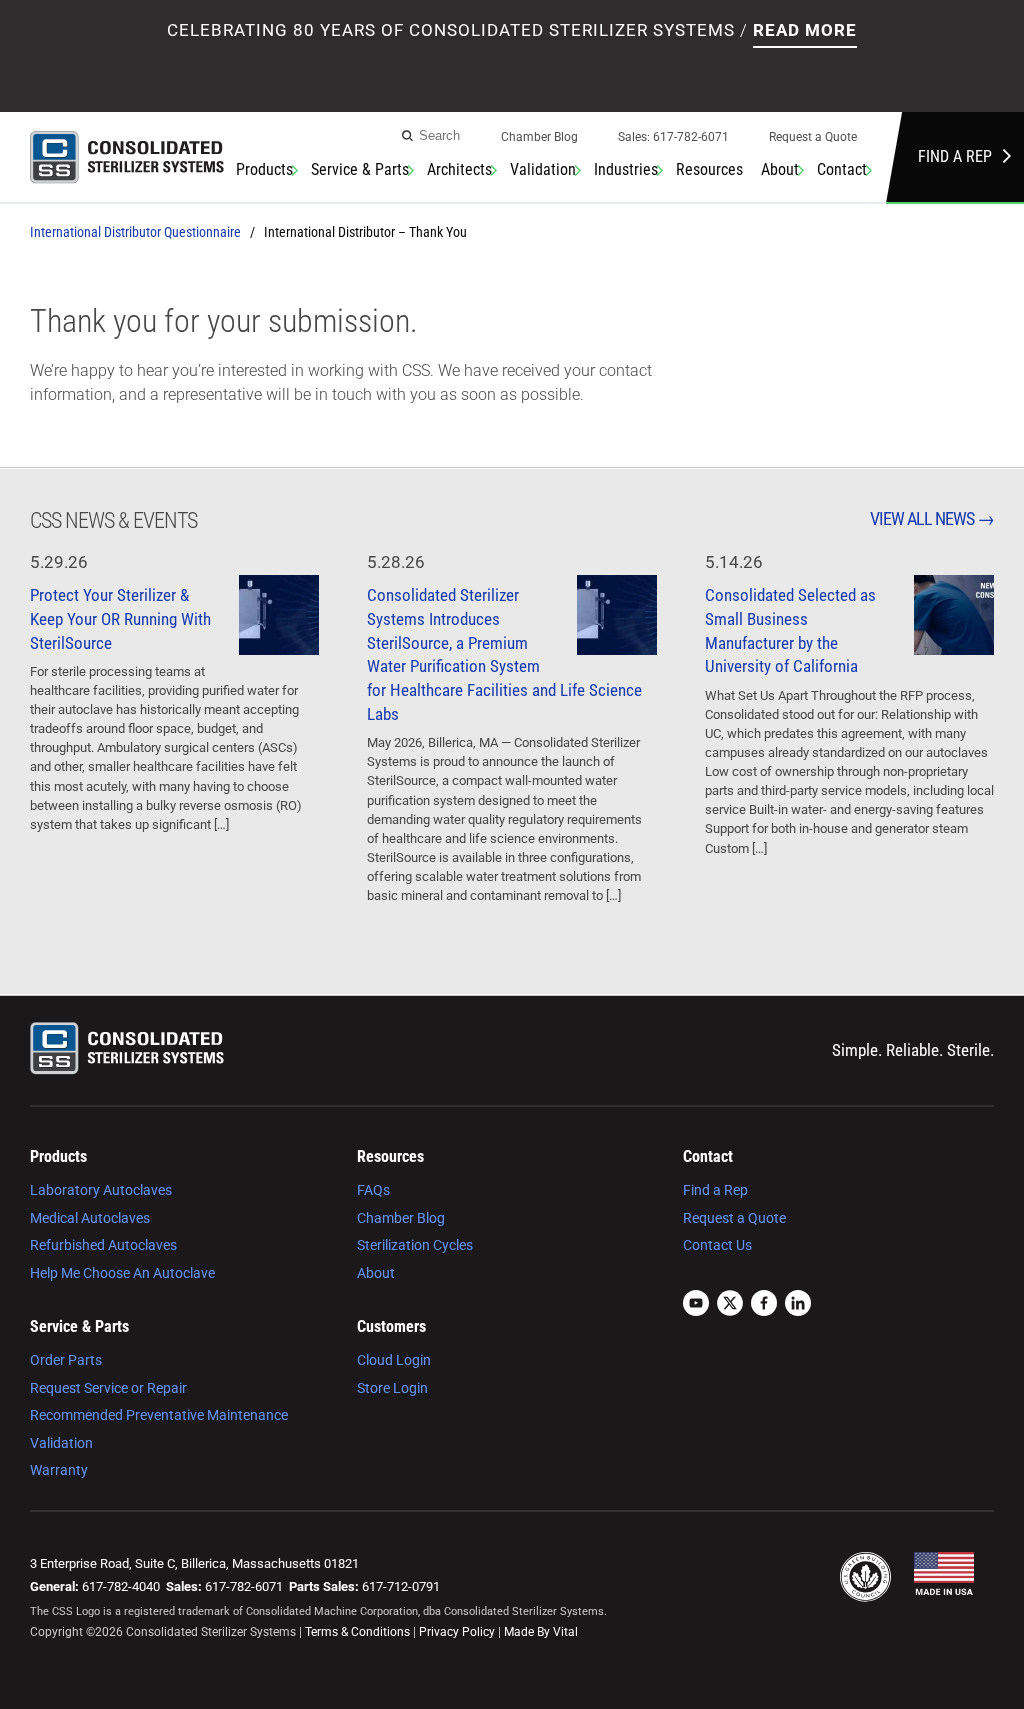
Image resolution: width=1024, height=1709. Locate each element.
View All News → (932, 518)
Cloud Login (394, 1360)
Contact (842, 169)
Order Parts (66, 1360)
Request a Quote (813, 137)
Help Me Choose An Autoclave (122, 1273)
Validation (543, 169)
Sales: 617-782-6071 (673, 137)
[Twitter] (730, 1305)
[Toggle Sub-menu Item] (294, 170)
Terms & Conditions (357, 1632)
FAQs (373, 1190)
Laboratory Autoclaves (101, 1190)
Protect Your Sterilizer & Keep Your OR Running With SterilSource (120, 619)
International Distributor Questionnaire (135, 232)
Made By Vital (541, 1632)
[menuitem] (539, 142)
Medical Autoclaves (90, 1218)
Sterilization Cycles (415, 1245)
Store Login (392, 1388)
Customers (391, 1326)
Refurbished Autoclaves (103, 1245)
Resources (709, 169)
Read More (805, 30)
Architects (459, 169)
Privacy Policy (457, 1632)
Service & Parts (360, 169)
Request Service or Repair (108, 1388)
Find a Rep (955, 156)
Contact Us (717, 1245)
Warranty (59, 1470)
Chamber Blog (539, 137)
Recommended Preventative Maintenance (159, 1415)
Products (264, 169)
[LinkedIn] (798, 1305)
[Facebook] (764, 1305)
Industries (626, 169)
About (780, 169)
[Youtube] (696, 1305)
